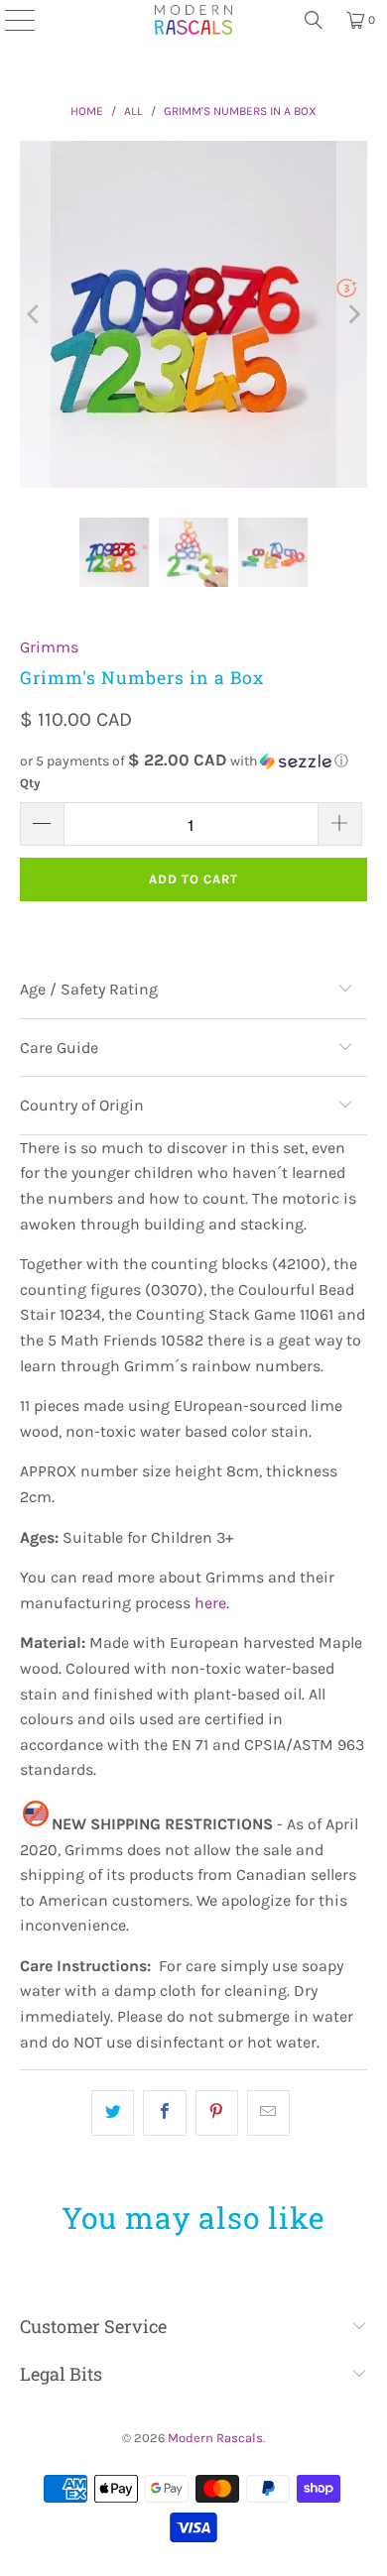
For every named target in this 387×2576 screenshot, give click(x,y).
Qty (30, 783)
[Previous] (35, 315)
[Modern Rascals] (193, 20)
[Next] (352, 315)
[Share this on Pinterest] (217, 2113)
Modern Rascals (215, 2438)
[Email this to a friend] (268, 2113)
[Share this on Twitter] (113, 2113)
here (210, 1603)
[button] (194, 761)
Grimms (49, 647)
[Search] (314, 20)
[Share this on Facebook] (164, 2113)
